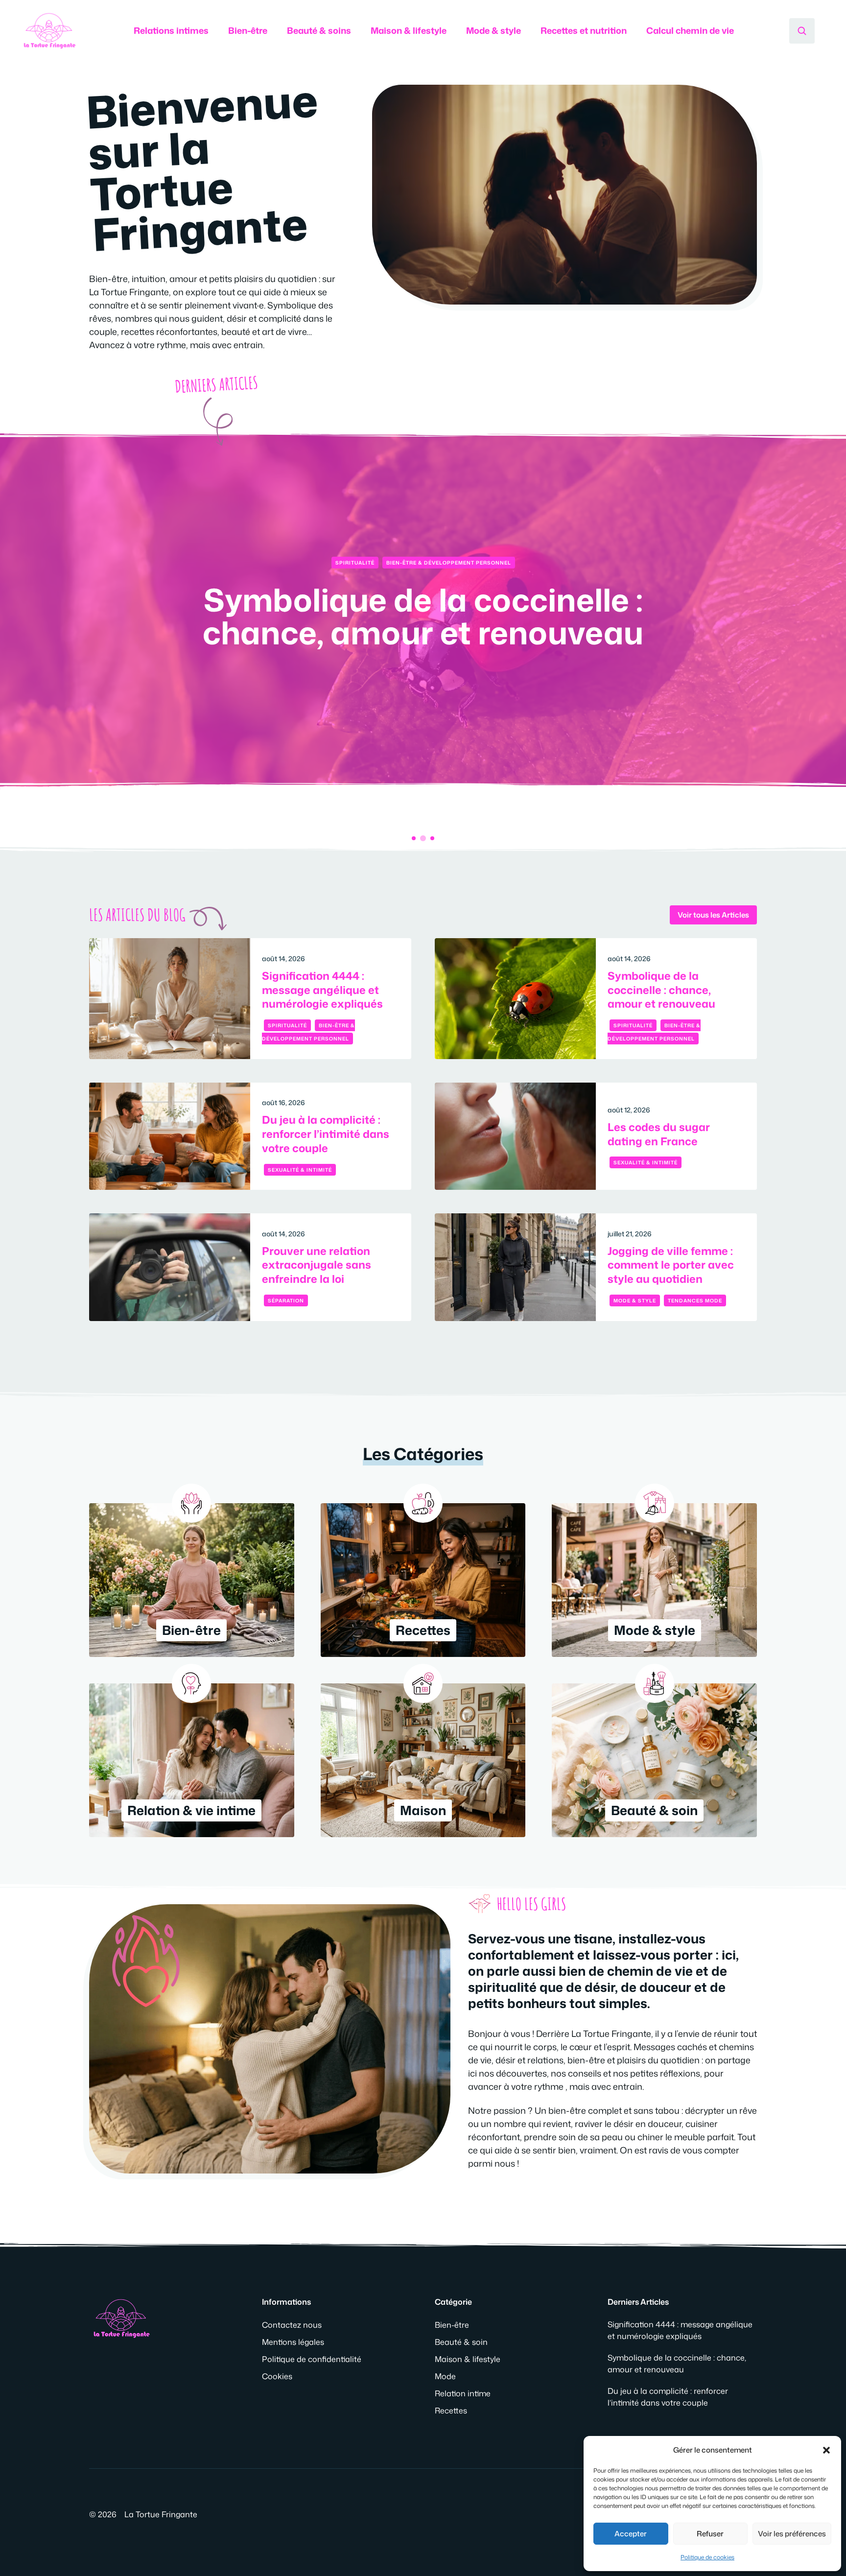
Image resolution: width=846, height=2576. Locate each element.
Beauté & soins (319, 30)
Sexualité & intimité (423, 563)
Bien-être (248, 30)
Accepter (631, 2534)
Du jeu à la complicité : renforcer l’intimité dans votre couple (423, 616)
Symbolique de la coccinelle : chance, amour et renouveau (661, 990)
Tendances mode (695, 1300)
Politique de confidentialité (312, 2359)
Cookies (277, 2376)
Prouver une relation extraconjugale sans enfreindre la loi (317, 1265)
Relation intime (463, 2393)
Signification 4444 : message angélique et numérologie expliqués (322, 990)
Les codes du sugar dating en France (659, 1134)
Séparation (286, 1300)
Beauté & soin (461, 2342)
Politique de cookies (707, 2557)
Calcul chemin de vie (690, 30)
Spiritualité (287, 1025)
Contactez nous (292, 2325)
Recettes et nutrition (584, 30)
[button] (826, 2450)
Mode (445, 2376)
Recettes (451, 2411)
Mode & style (493, 30)
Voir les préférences (792, 2534)
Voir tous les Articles (713, 915)
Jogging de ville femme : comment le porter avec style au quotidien (671, 1265)
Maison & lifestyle (409, 30)
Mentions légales (293, 2342)
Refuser (710, 2534)
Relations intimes (171, 30)
